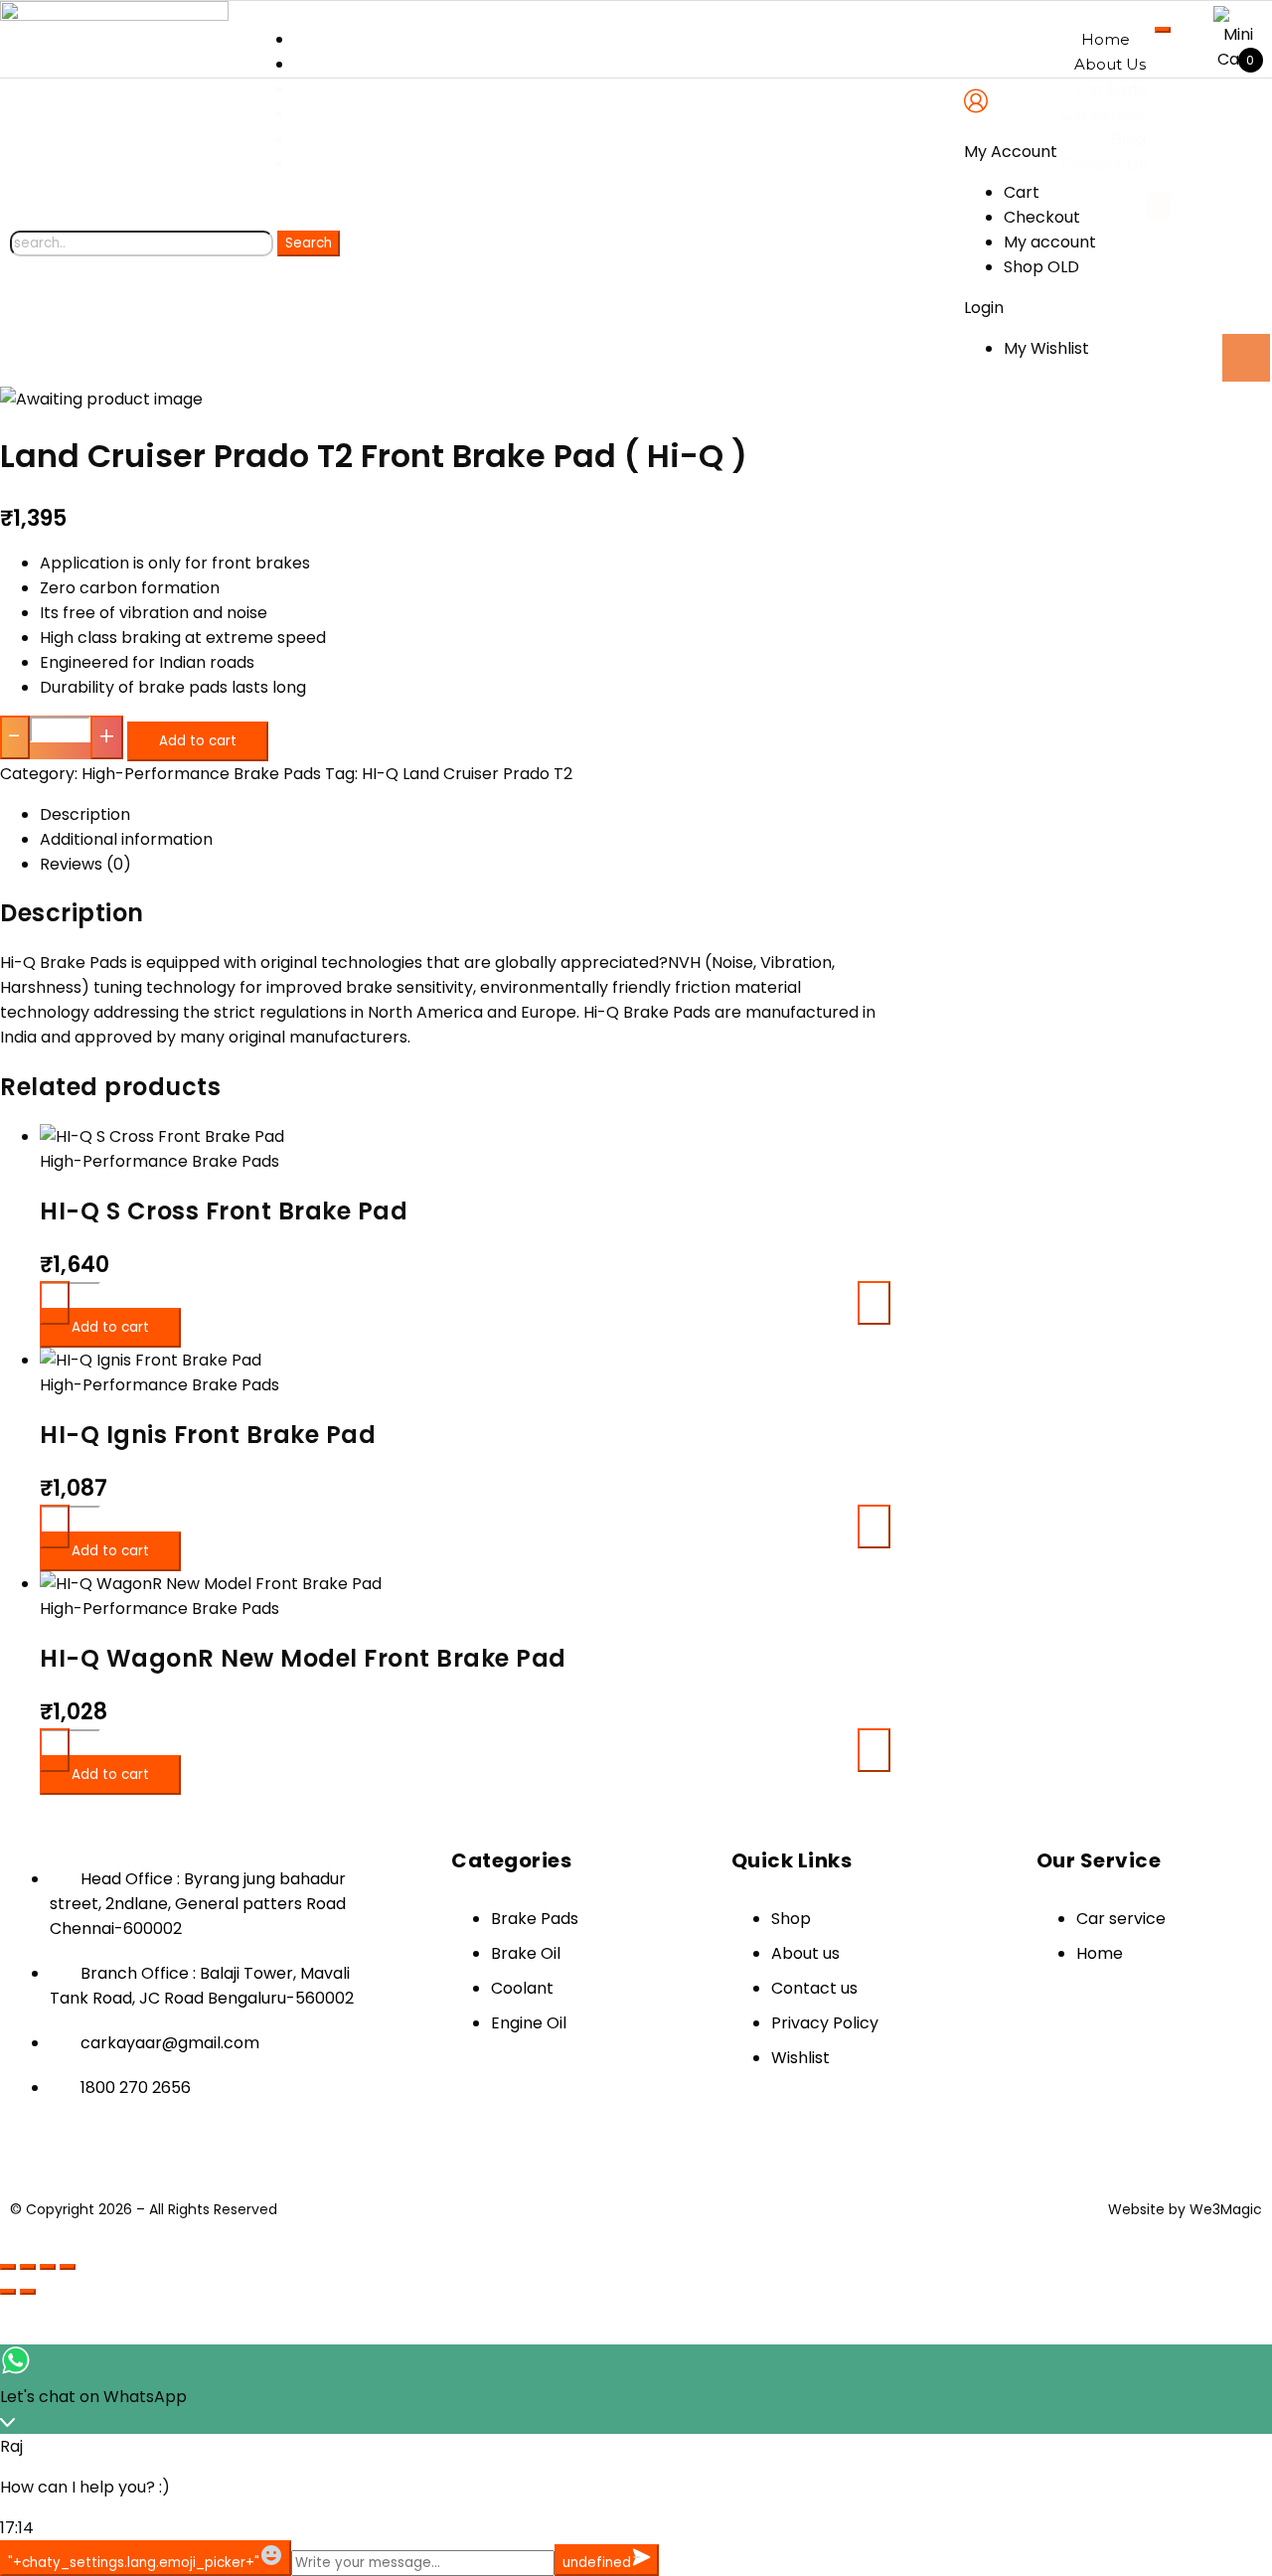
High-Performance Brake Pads (201, 774)
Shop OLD (1041, 267)
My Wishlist (1046, 348)
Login (984, 308)
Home (1106, 39)
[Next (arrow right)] (28, 2292)
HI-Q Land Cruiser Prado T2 (467, 774)
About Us (1110, 64)
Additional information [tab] (126, 839)
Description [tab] (85, 814)
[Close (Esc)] (68, 2267)
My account (1050, 242)
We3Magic (1226, 2209)
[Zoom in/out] (8, 2267)
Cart (1022, 192)
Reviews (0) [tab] (85, 864)
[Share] (48, 2267)
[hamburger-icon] (1163, 30)
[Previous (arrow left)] (8, 2292)
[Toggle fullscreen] (28, 2267)
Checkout (1042, 217)
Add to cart (198, 741)
